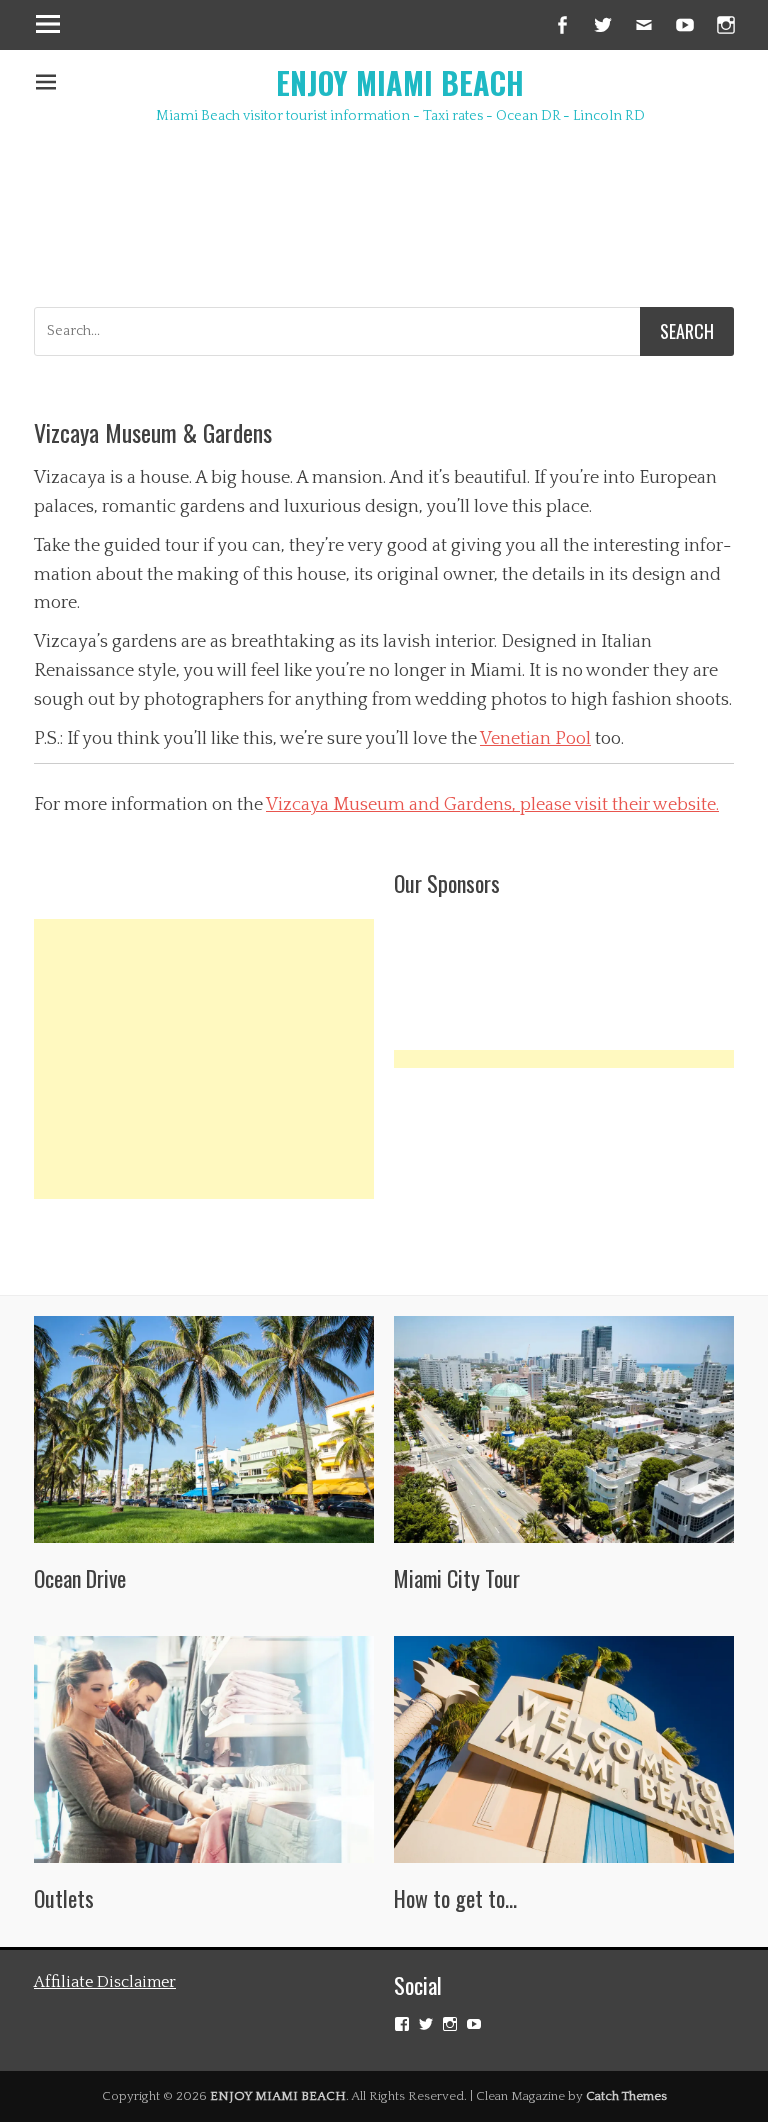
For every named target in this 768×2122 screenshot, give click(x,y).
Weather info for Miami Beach (274, 247)
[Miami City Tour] (564, 1429)
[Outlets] (204, 1749)
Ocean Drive (80, 1578)
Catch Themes (626, 2096)
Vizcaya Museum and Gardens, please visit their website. (492, 805)
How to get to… (455, 1898)
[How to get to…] (564, 1749)
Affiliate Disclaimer (105, 1982)
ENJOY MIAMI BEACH (400, 82)
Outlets (64, 1898)
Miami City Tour (457, 1578)
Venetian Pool (535, 739)
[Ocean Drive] (204, 1429)
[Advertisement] (204, 1059)
